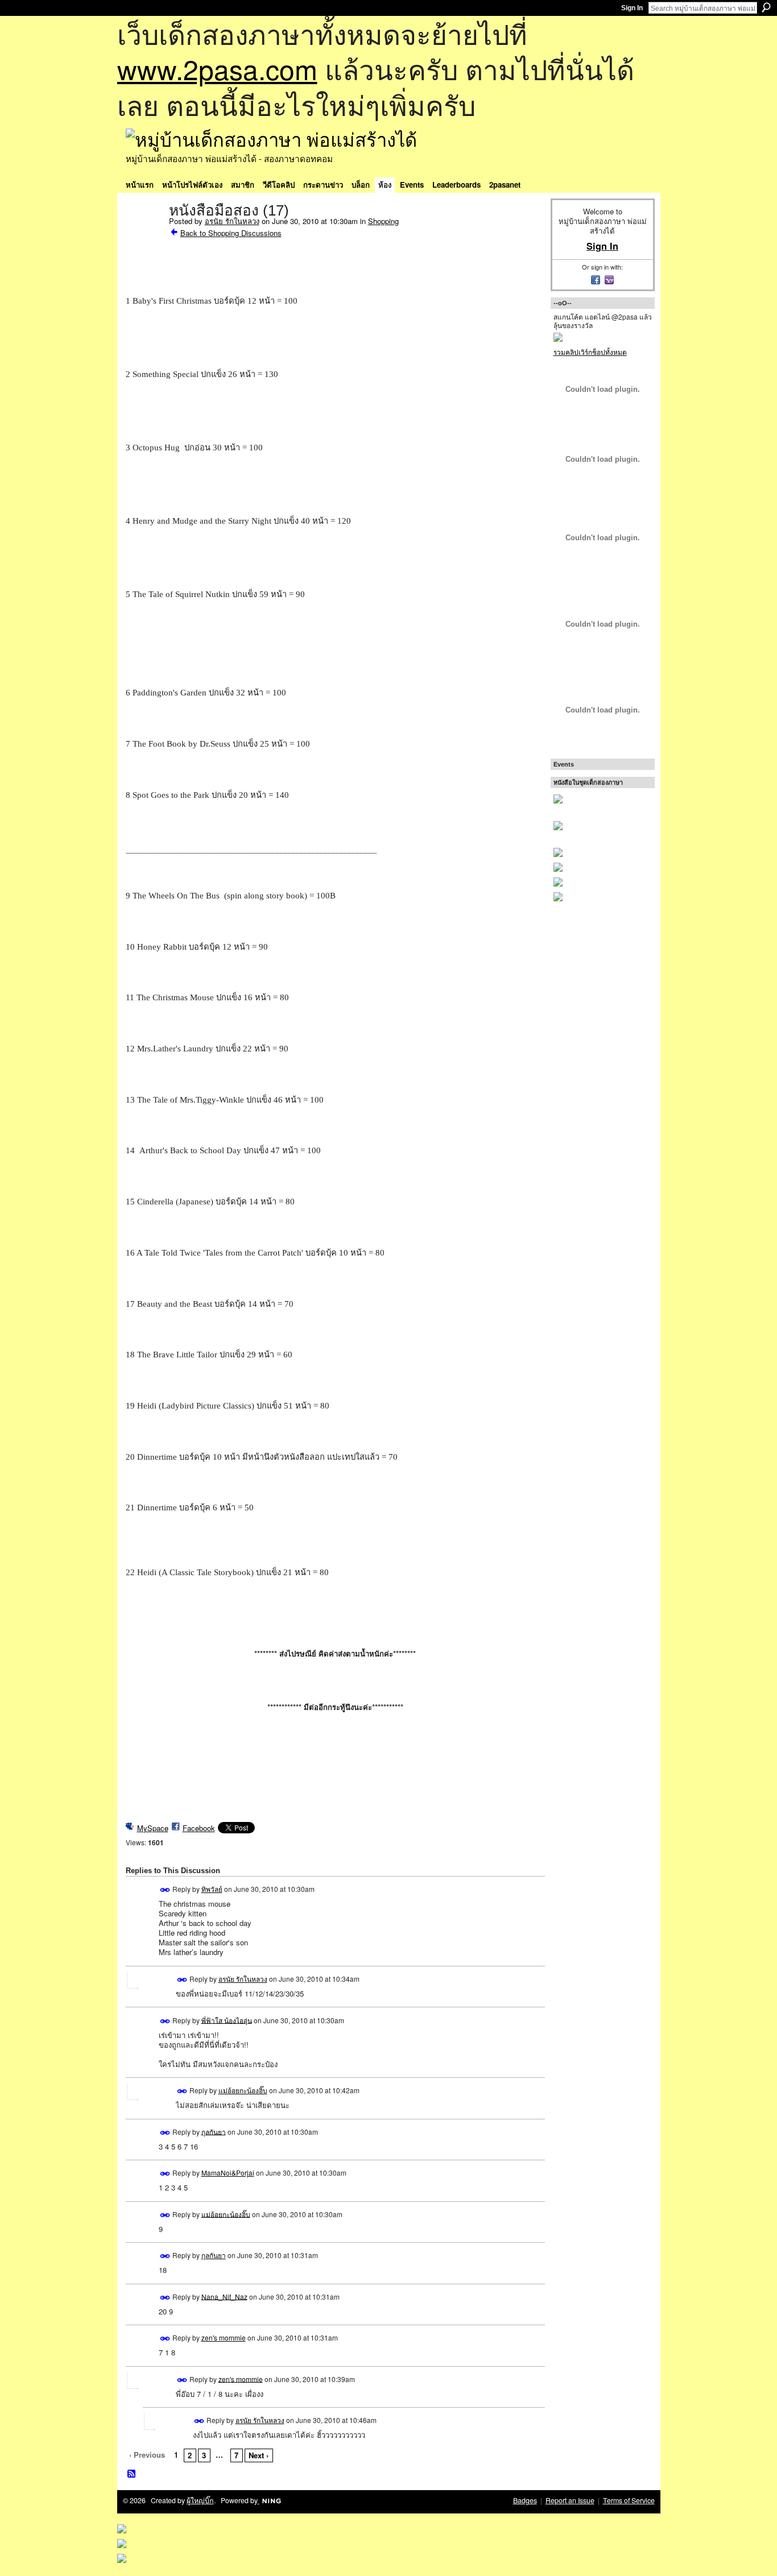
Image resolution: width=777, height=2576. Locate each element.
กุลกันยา (214, 2131)
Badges (525, 2500)
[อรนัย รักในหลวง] (144, 234)
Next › (259, 2455)
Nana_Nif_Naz (224, 2296)
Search (766, 7)
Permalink (165, 1890)
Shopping (383, 221)
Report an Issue (570, 2500)
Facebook (199, 1828)
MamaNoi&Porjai (228, 2173)
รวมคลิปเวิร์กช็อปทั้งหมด (590, 352)
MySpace (153, 1828)
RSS (132, 2474)
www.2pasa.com (217, 69)
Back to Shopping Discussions (231, 233)
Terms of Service (629, 2500)
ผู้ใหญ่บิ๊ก (200, 2500)
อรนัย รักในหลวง (232, 221)
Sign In (632, 8)
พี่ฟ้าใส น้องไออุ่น (227, 2020)
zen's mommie (224, 2337)
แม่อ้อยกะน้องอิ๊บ (243, 2090)
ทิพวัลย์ (212, 1889)
